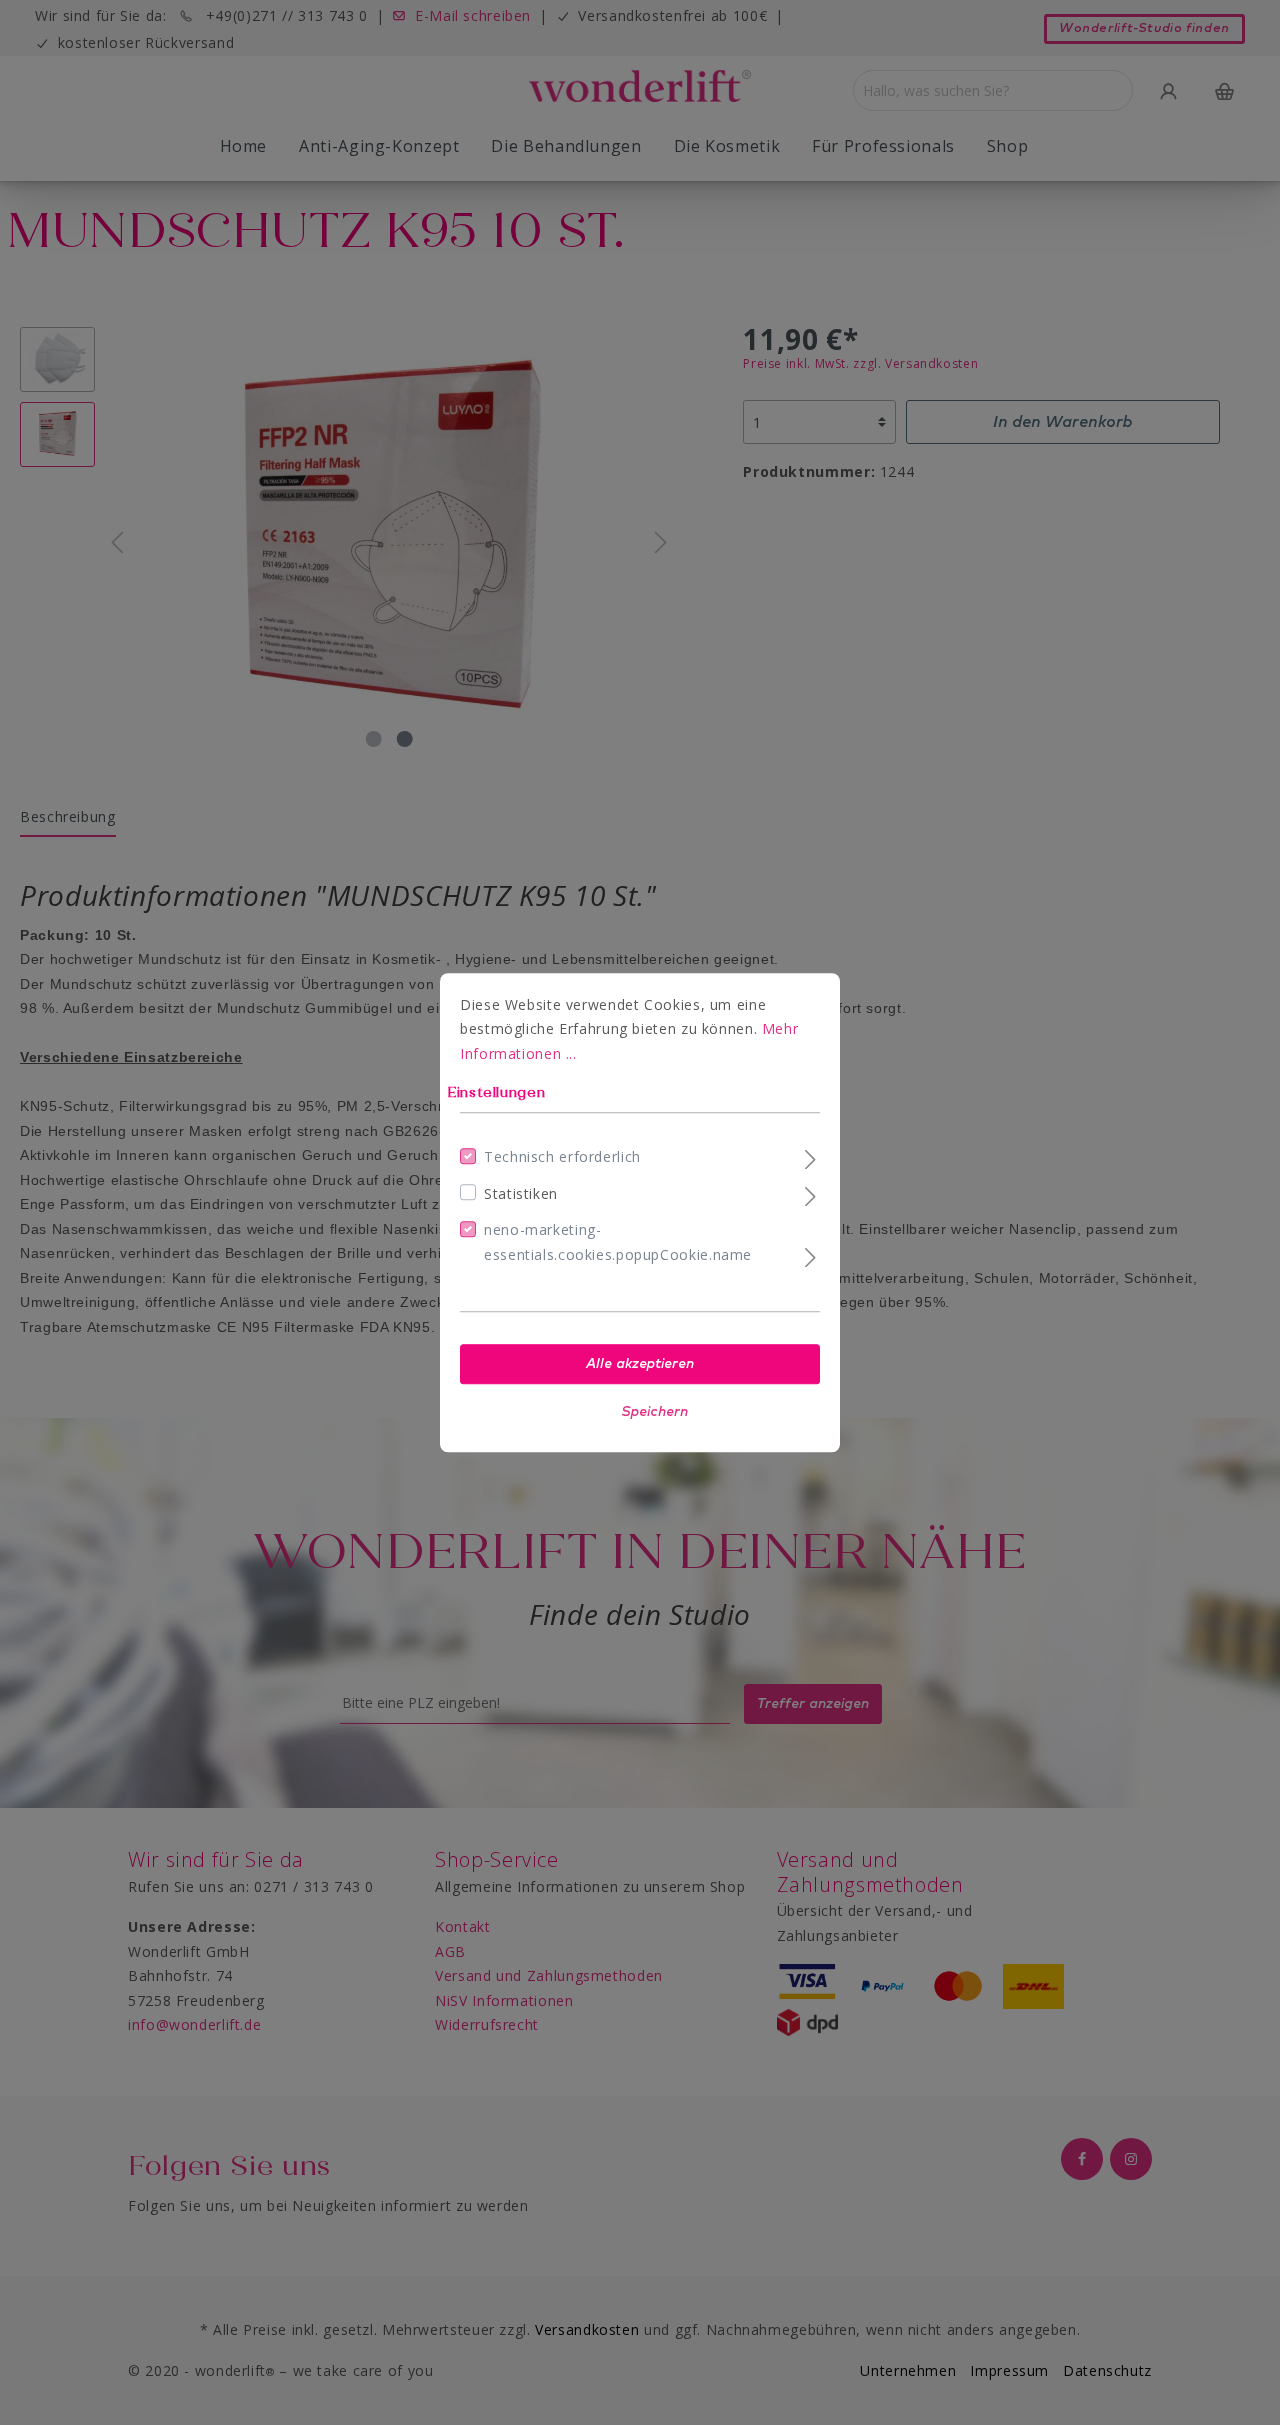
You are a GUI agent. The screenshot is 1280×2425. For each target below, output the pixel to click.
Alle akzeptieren (640, 1364)
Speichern (654, 1412)
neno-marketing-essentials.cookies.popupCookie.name (618, 1242)
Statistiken (521, 1193)
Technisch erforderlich (562, 1156)
